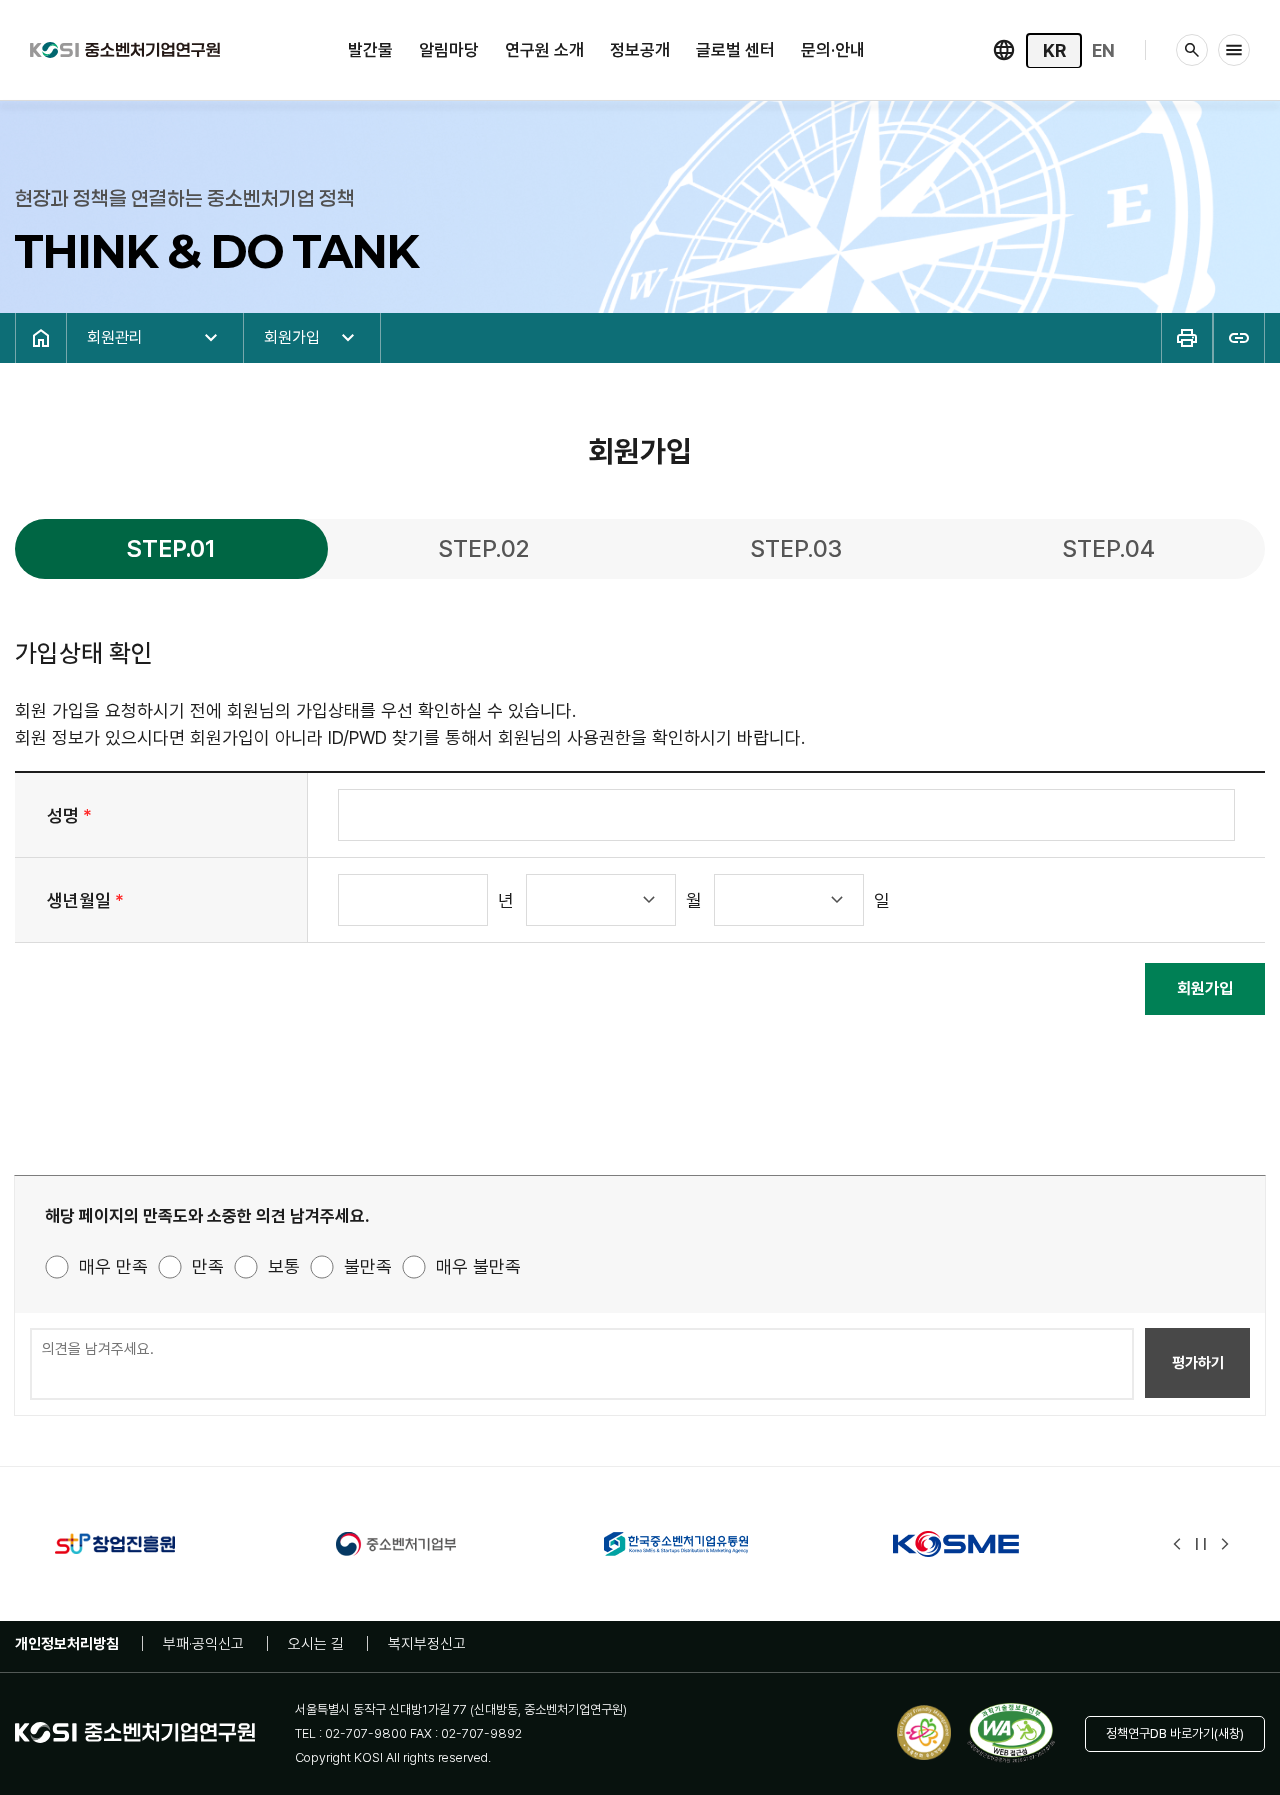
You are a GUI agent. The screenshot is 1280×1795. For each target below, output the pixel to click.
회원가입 (1205, 988)
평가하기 (1198, 1363)
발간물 (370, 50)
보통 (284, 1266)
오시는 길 (316, 1644)
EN (1103, 50)
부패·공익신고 (203, 1644)
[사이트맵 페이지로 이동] (1234, 50)
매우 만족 (113, 1266)
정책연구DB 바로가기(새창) (1175, 1733)
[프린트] (1187, 338)
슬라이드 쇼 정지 (1201, 1544)
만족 (208, 1266)
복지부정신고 (427, 1644)
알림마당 (449, 50)
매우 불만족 (478, 1266)
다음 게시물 (1225, 1544)
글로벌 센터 (735, 50)
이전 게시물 (1177, 1544)
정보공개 (640, 50)
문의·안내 (833, 50)
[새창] (155, 1544)
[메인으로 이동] (41, 338)
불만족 (368, 1266)
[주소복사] (1239, 338)
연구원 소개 (544, 50)
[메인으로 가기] (125, 47)
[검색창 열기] (1192, 50)
